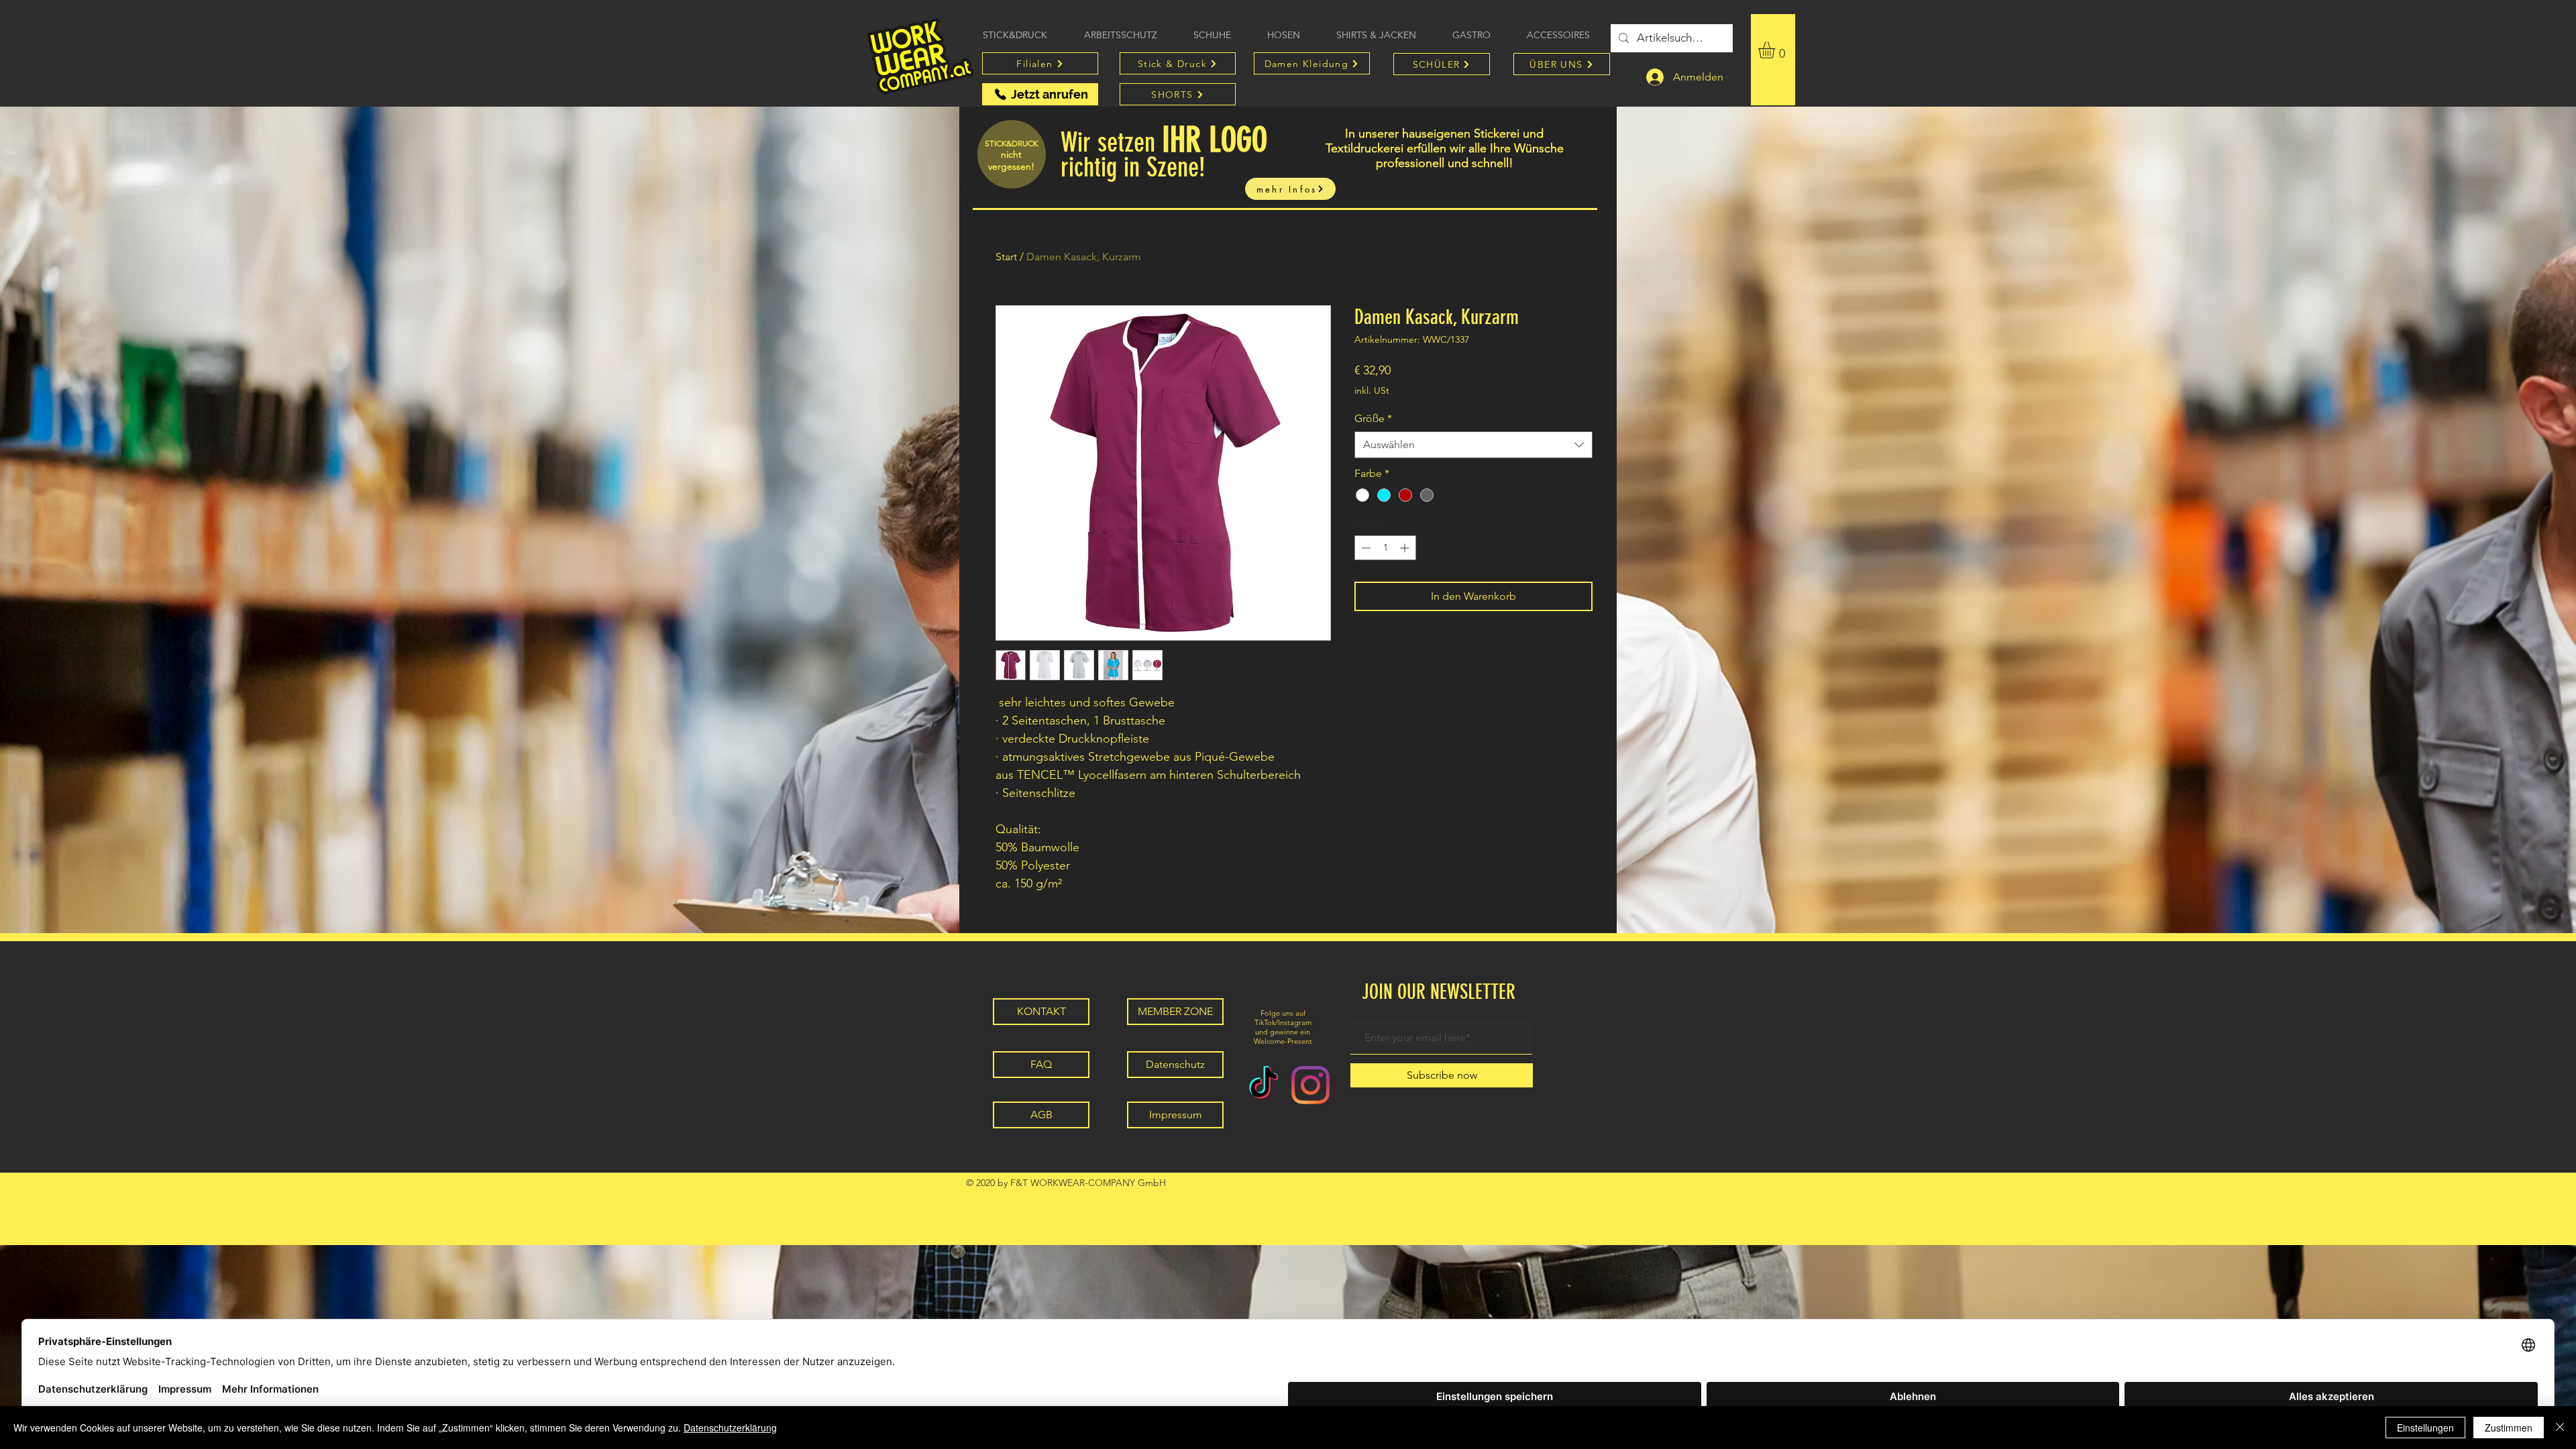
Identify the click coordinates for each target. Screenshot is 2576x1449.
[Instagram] (1310, 1085)
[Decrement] (1365, 548)
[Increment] (1406, 548)
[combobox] (1473, 445)
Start (1006, 257)
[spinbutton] (1385, 548)
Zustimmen (2509, 1428)
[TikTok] (1264, 1085)
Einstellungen (2425, 1428)
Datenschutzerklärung (730, 1428)
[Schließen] (2560, 1428)
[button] (1776, 50)
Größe (1373, 418)
